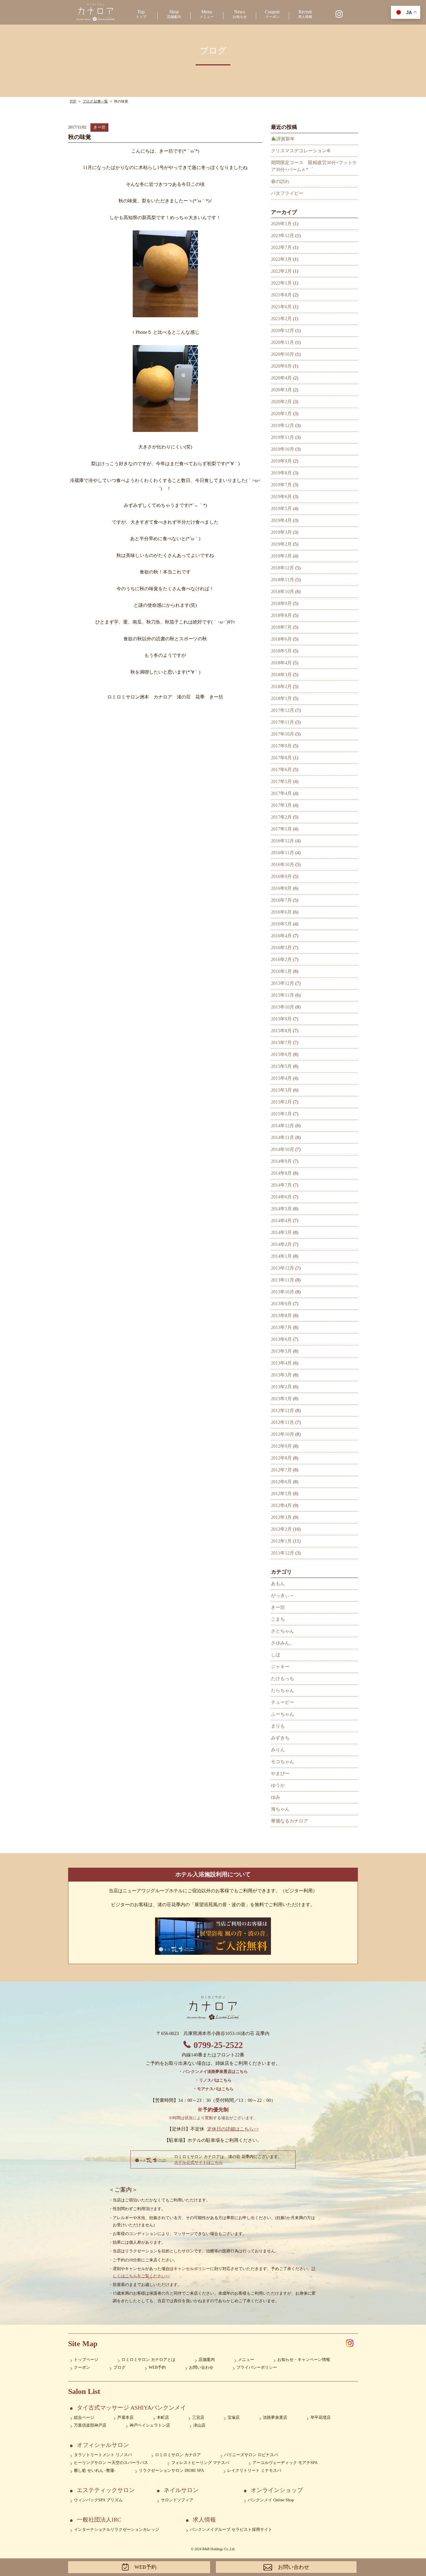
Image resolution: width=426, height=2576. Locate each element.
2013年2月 (281, 1387)
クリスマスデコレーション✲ (301, 151)
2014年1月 (281, 1256)
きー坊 (99, 127)
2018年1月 (281, 698)
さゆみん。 (283, 1643)
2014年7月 (281, 1185)
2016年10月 (283, 865)
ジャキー (280, 1667)
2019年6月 (281, 497)
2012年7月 (281, 1470)
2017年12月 (283, 710)
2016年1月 (281, 971)
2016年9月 (281, 876)
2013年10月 (283, 1292)
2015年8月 (281, 1031)
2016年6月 (281, 912)
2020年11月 (283, 342)
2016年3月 (281, 948)
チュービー (283, 1702)
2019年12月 (283, 425)
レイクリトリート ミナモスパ (254, 2470)
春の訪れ (280, 181)
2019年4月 (281, 520)
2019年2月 (281, 544)
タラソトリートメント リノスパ (103, 2455)
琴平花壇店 (321, 2418)
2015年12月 (283, 983)
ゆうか (278, 1785)
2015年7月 (281, 1043)
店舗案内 (174, 14)
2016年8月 (281, 888)
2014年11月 (283, 1137)
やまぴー (280, 1773)
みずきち (280, 1738)
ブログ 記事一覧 (95, 101)
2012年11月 (283, 1422)
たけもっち (283, 1678)
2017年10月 (283, 734)
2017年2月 (281, 817)
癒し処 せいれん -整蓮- (95, 2470)
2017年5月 (281, 781)
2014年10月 (283, 1149)
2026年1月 (281, 224)
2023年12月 (283, 235)
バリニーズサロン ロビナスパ (251, 2455)
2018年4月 (281, 663)
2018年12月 (283, 568)
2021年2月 (281, 319)
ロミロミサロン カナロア (178, 2455)
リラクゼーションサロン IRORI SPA (171, 2470)
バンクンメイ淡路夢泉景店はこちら (215, 2072)
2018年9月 (281, 603)
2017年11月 (283, 722)
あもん (278, 1584)
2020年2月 (281, 402)
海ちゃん (280, 1809)
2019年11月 (283, 437)
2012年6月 (281, 1482)
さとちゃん (283, 1631)
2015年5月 (281, 1066)
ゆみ (276, 1797)
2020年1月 (281, 414)
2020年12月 (283, 330)
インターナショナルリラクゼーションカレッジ (116, 2530)
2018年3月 (281, 675)
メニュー (207, 14)
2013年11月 (283, 1280)
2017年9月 (281, 746)
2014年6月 (281, 1197)
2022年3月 (281, 259)
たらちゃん (283, 1690)
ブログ (119, 2367)
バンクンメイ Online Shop (271, 2500)
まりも (278, 1726)
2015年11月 (283, 995)
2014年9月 (281, 1161)
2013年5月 (281, 1351)
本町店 (163, 2418)
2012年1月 (281, 1541)
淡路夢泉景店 (275, 2418)
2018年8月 (281, 615)
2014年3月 (281, 1232)
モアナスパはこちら (215, 2089)
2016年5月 (281, 924)
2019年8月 (281, 473)
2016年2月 (281, 959)
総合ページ (84, 2418)
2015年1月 (281, 1114)
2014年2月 (281, 1244)
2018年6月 (281, 639)
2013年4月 (281, 1363)
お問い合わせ (201, 2367)
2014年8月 (281, 1173)
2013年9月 (281, 1304)
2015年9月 (281, 1019)
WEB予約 (157, 2367)
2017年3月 (281, 805)
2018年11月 (283, 580)
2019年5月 (281, 508)
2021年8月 (281, 295)
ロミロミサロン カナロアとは (148, 2360)
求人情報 (305, 14)
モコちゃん (283, 1762)
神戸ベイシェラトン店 (150, 2425)
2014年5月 (281, 1209)
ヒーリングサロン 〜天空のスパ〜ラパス (111, 2463)
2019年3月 (281, 532)
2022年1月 (281, 283)
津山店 (199, 2425)
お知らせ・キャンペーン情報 (304, 2360)
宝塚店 (234, 2418)
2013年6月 (281, 1339)
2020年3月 (281, 390)
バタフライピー (287, 193)
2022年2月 (281, 271)
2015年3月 (281, 1090)
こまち (278, 1619)
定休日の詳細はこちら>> (233, 2129)
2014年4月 (281, 1221)
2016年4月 (281, 936)
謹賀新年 (285, 139)
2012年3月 (281, 1517)
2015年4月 (281, 1078)
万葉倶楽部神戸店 (90, 2425)
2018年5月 (281, 651)
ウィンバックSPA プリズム (98, 2500)
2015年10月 (283, 1007)
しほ (276, 1655)
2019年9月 (281, 461)
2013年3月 (281, 1375)
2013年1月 (281, 1399)
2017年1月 (281, 829)
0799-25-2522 (218, 2045)
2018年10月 (283, 592)
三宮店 (198, 2418)
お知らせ (240, 14)
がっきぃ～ (283, 1595)
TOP (73, 101)
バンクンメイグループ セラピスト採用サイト (231, 2530)
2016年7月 (281, 900)
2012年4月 (281, 1505)
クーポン (272, 14)
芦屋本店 (125, 2418)
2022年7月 (281, 247)
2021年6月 (281, 307)
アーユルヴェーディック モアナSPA (285, 2463)
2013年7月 (281, 1327)
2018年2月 (281, 686)
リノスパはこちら (215, 2080)
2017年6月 (281, 770)
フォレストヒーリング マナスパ (200, 2463)
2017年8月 (281, 758)
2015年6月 (281, 1054)
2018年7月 (281, 627)
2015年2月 (281, 1102)
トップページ (86, 2360)
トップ (141, 14)
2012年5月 (281, 1494)
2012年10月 (283, 1434)
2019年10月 (283, 449)
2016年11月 (283, 853)
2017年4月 (281, 793)
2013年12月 (283, 1268)
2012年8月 (281, 1458)
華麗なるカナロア (290, 1821)
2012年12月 (283, 1410)
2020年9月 (281, 366)
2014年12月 (283, 1126)
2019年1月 (281, 556)
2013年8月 (281, 1315)
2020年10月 (283, 354)
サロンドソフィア (177, 2500)
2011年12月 (283, 1553)
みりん (278, 1750)
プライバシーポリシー (257, 2367)
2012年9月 (281, 1446)
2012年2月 (281, 1529)
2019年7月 (281, 485)
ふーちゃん (283, 1714)
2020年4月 (281, 378)
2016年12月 (283, 841)
